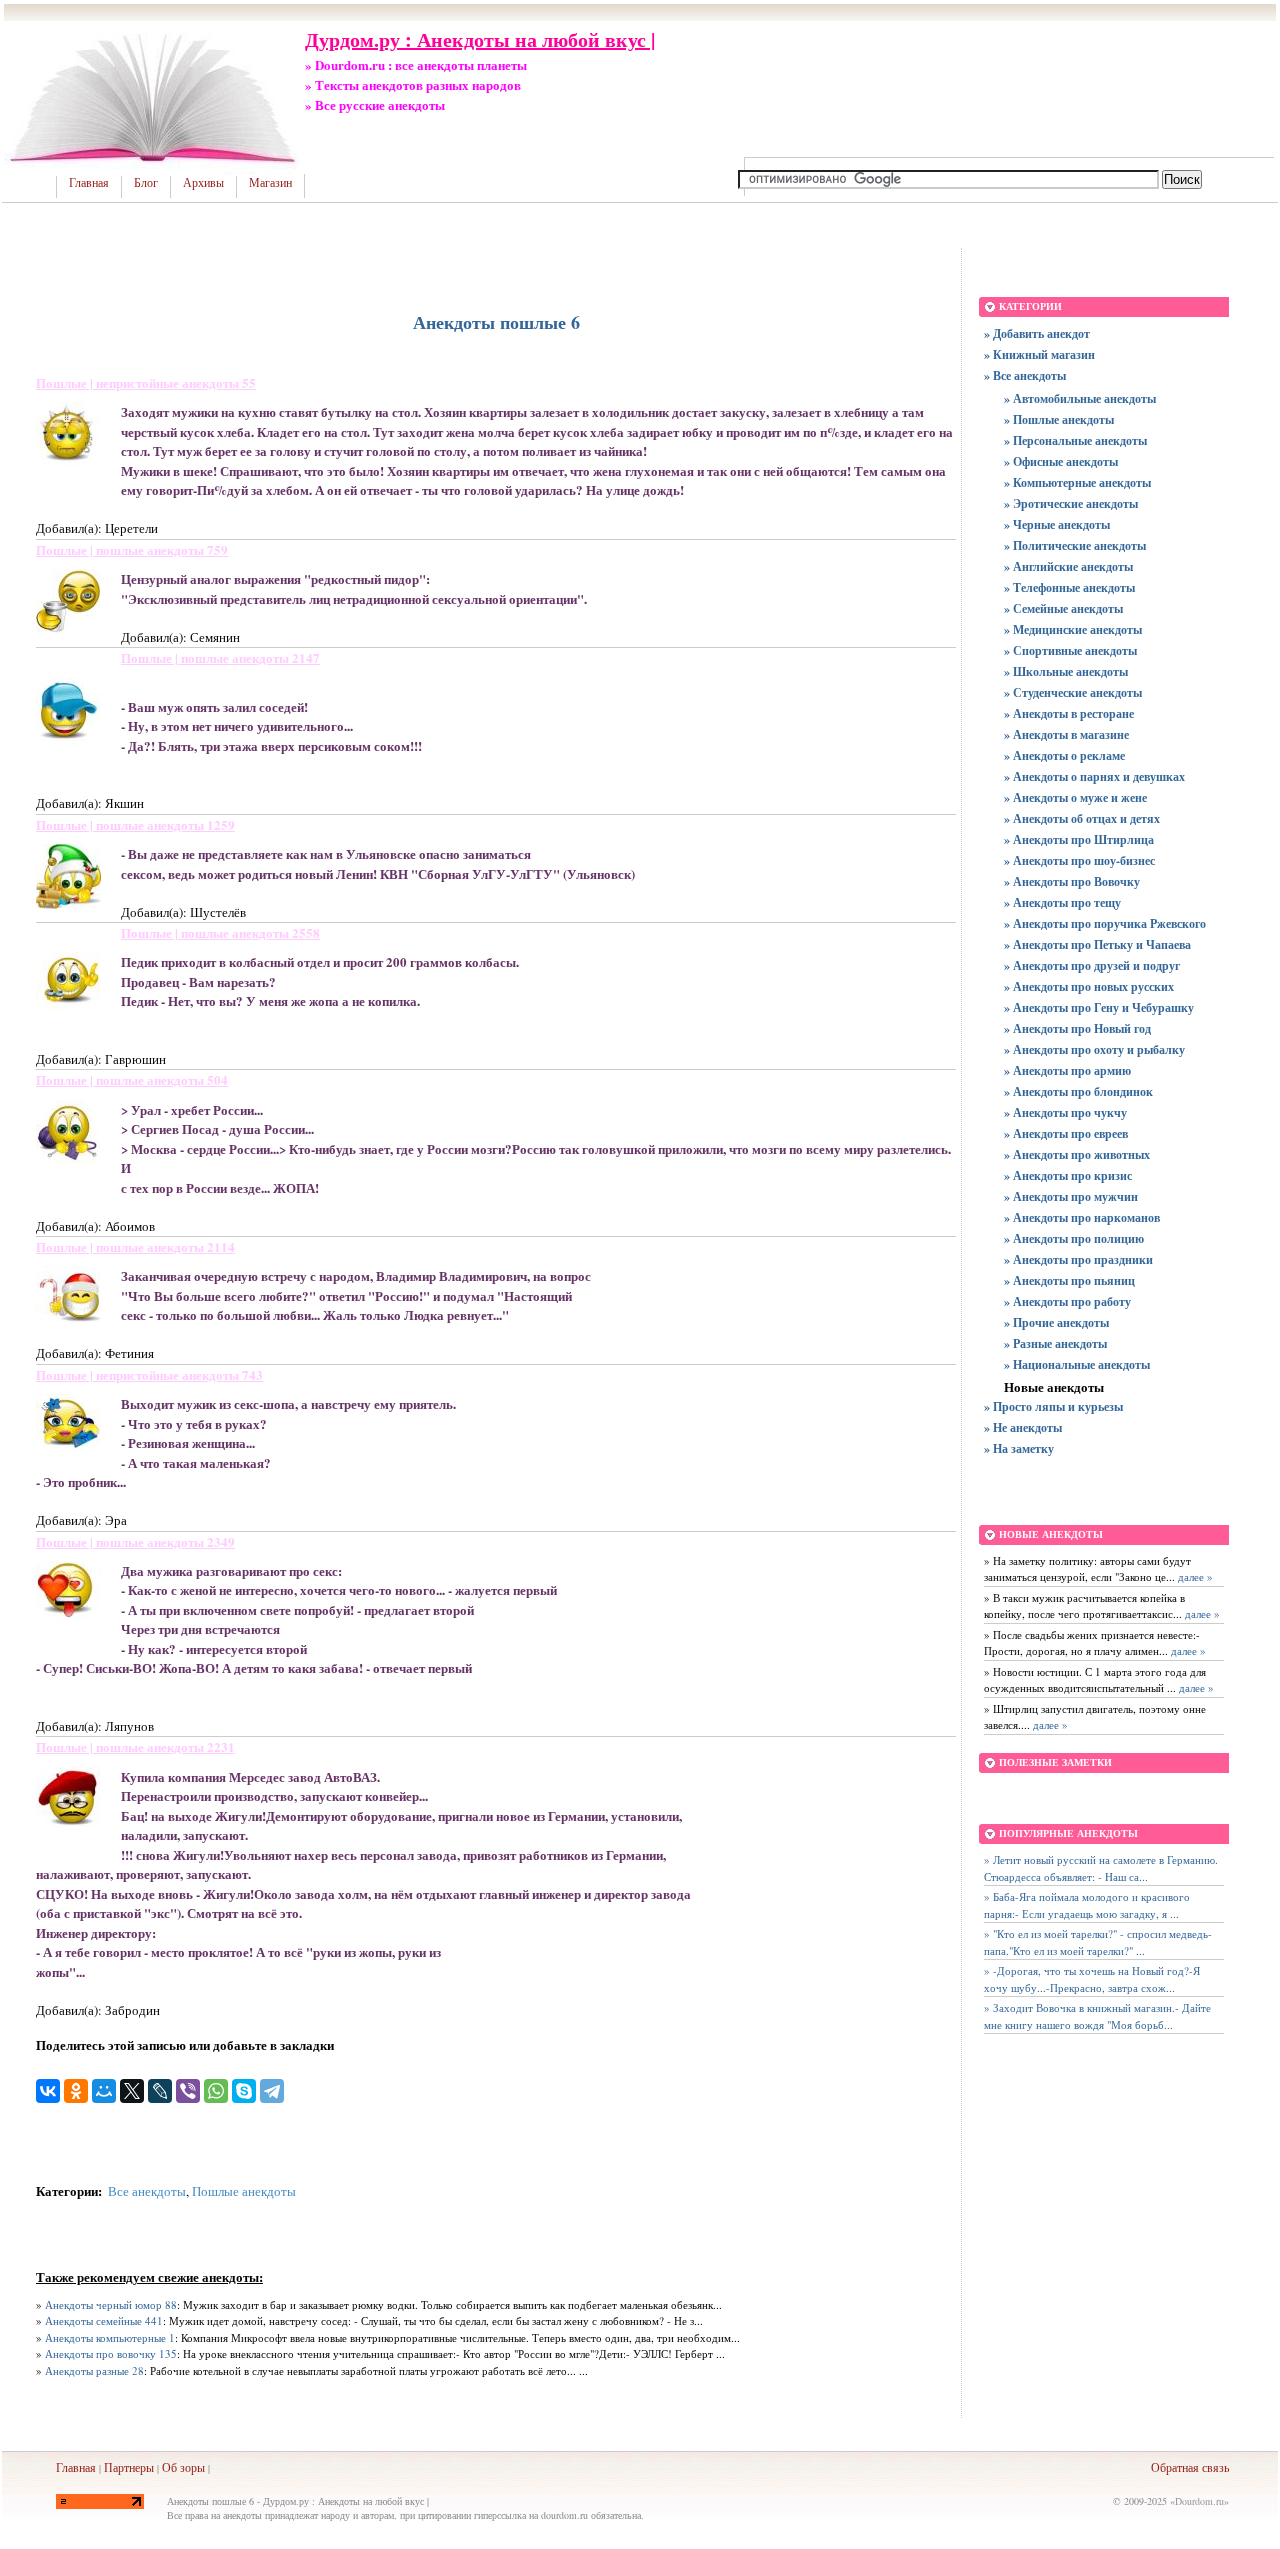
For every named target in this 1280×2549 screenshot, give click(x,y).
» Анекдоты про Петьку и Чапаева (1097, 944)
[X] (132, 2091)
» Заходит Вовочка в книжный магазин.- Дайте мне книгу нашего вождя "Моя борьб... (1097, 2016)
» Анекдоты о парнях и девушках (1094, 776)
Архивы (203, 183)
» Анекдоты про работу (1067, 1301)
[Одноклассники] (76, 2091)
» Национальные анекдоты (1077, 1364)
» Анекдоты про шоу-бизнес (1079, 860)
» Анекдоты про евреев (1066, 1133)
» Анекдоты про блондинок (1078, 1091)
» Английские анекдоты (1068, 566)
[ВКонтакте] (48, 2091)
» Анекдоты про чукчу (1065, 1112)
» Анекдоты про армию (1067, 1070)
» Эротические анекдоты (1071, 503)
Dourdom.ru (1199, 2501)
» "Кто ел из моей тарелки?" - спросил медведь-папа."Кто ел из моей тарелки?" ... (1098, 1942)
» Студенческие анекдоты (1073, 692)
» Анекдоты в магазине (1066, 734)
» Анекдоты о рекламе (1064, 755)
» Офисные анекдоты (1061, 461)
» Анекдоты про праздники (1078, 1259)
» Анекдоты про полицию (1074, 1238)
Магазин (270, 183)
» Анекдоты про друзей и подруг (1092, 965)
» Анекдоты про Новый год (1077, 1028)
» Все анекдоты (1025, 375)
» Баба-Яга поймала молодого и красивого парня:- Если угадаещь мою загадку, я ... (1087, 1905)
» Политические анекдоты (1075, 545)
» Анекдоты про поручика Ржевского (1105, 923)
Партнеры (129, 2467)
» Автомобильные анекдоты (1080, 398)
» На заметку (1019, 1448)
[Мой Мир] (104, 2091)
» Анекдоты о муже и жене (1075, 797)
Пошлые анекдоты (244, 2191)
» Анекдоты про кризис (1068, 1175)
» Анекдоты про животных (1077, 1154)
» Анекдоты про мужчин (1071, 1196)
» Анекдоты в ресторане (1069, 713)
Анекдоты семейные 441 (104, 2320)
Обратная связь (1190, 2467)
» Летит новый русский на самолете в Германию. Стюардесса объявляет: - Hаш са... (1101, 1868)
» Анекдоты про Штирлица (1079, 839)
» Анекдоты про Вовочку (1072, 881)
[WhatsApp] (216, 2091)
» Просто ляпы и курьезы (1053, 1406)
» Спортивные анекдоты (1070, 650)
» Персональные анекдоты (1075, 440)
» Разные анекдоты (1055, 1343)
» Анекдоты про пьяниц (1069, 1280)
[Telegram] (272, 2091)
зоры (192, 2467)
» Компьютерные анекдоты (1077, 482)
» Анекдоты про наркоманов (1082, 1217)
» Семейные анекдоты (1063, 608)
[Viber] (188, 2091)
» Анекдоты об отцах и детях (1082, 818)
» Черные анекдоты (1057, 524)
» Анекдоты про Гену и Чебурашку (1099, 1007)
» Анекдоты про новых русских (1089, 986)
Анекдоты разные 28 (94, 2370)
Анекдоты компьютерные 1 (110, 2337)
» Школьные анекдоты (1066, 671)
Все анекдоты (147, 2191)
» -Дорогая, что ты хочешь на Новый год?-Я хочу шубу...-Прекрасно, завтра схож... (1092, 1979)
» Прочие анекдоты (1056, 1322)
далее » (1194, 1576)
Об (169, 2467)
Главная (89, 183)
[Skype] (244, 2091)
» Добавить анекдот (1037, 333)
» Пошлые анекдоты (1059, 419)
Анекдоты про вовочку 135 (111, 2353)
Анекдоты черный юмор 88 (111, 2304)
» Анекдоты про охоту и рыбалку (1094, 1049)
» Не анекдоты (1023, 1427)
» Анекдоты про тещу (1062, 902)
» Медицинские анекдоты (1073, 629)
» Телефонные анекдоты (1069, 587)
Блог (146, 183)
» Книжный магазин (1039, 354)
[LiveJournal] (160, 2091)
